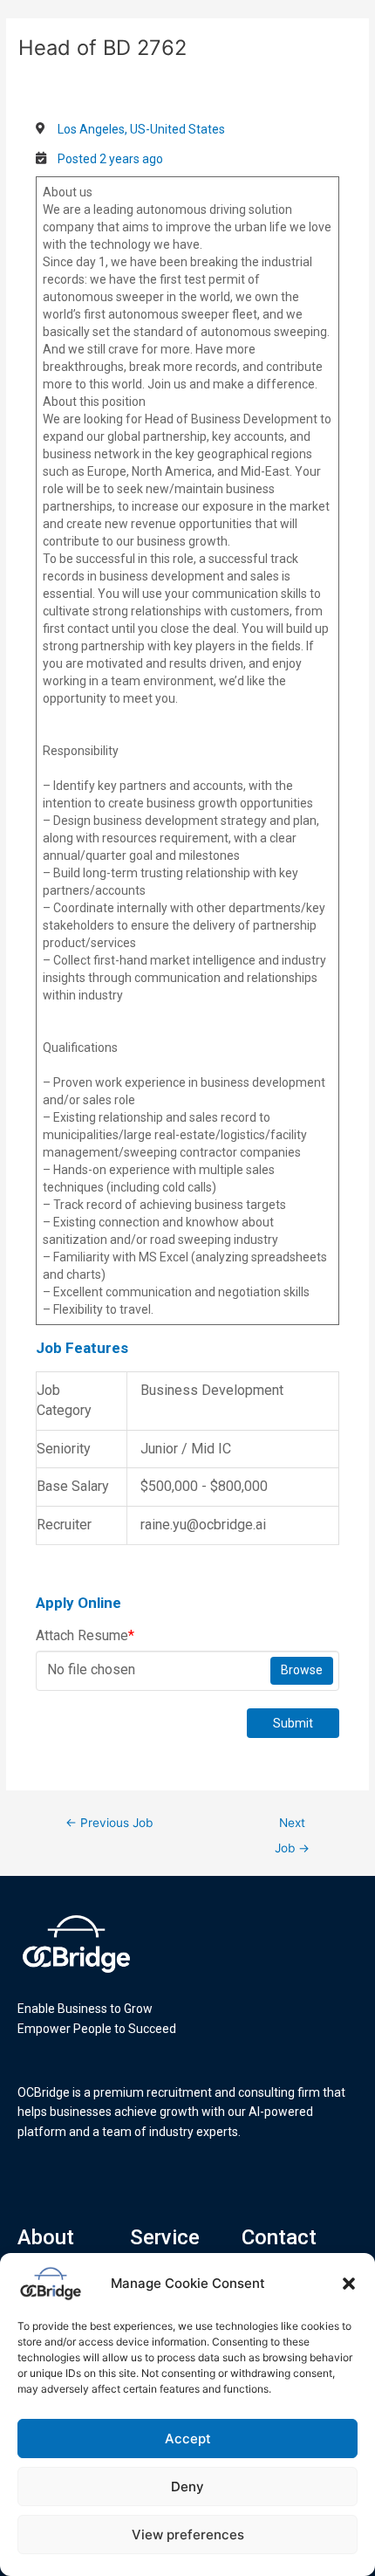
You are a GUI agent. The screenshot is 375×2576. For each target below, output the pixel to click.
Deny (187, 2487)
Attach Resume (85, 1635)
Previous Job (109, 1823)
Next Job (292, 1827)
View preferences (188, 2535)
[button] (349, 2284)
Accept (188, 2439)
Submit (293, 1723)
